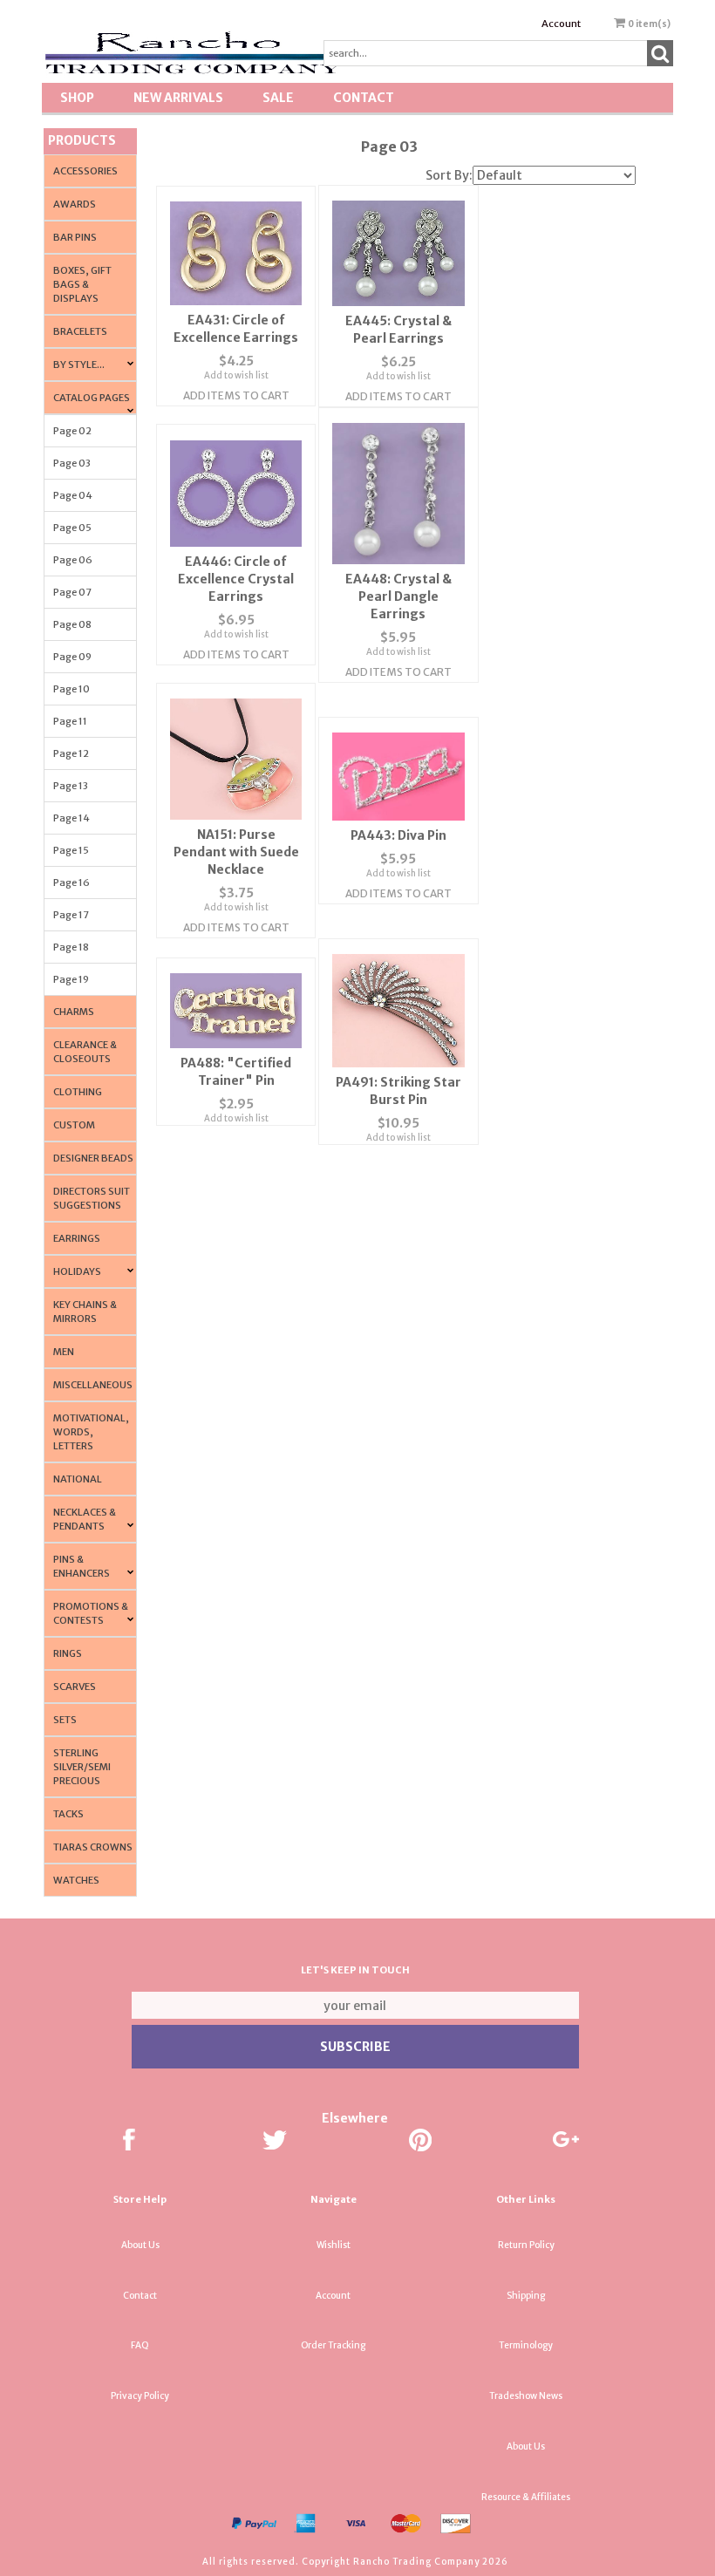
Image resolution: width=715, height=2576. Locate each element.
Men (64, 1352)
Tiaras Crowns (93, 1847)
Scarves (75, 1687)
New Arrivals (178, 98)
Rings (68, 1653)
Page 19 (71, 979)
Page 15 (71, 850)
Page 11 (70, 721)
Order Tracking (333, 2345)
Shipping (526, 2296)
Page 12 (71, 753)
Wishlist (334, 2245)
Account (561, 24)
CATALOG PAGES (92, 398)
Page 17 (71, 915)
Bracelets (80, 331)
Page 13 (71, 786)
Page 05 (72, 528)
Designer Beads (93, 1158)
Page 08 (72, 624)
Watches (76, 1880)
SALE (278, 98)
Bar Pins (75, 237)
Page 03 (72, 463)
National (78, 1479)
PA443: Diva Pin (398, 835)
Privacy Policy (140, 2396)
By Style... (79, 365)
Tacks (68, 1814)
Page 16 (71, 883)
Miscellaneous (93, 1385)
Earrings (77, 1238)
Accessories (85, 171)
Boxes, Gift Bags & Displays (82, 284)
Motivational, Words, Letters (91, 1432)
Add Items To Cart (236, 395)
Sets (65, 1720)
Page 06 (73, 560)
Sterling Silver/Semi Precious (82, 1767)
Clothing (78, 1092)
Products (82, 140)
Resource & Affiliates (526, 2497)
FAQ (140, 2345)
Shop (77, 98)
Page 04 (73, 495)
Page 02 (72, 431)
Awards (75, 204)
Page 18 (71, 947)
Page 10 (71, 689)
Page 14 (71, 818)
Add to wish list (236, 375)
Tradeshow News (526, 2396)
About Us (140, 2245)
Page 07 (72, 592)
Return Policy (526, 2245)
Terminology (526, 2345)
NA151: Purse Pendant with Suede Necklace (236, 852)
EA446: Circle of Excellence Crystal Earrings (236, 579)
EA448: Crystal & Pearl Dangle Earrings (398, 596)
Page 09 (72, 657)
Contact (364, 98)
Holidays (77, 1271)
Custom (74, 1125)
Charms (74, 1012)
